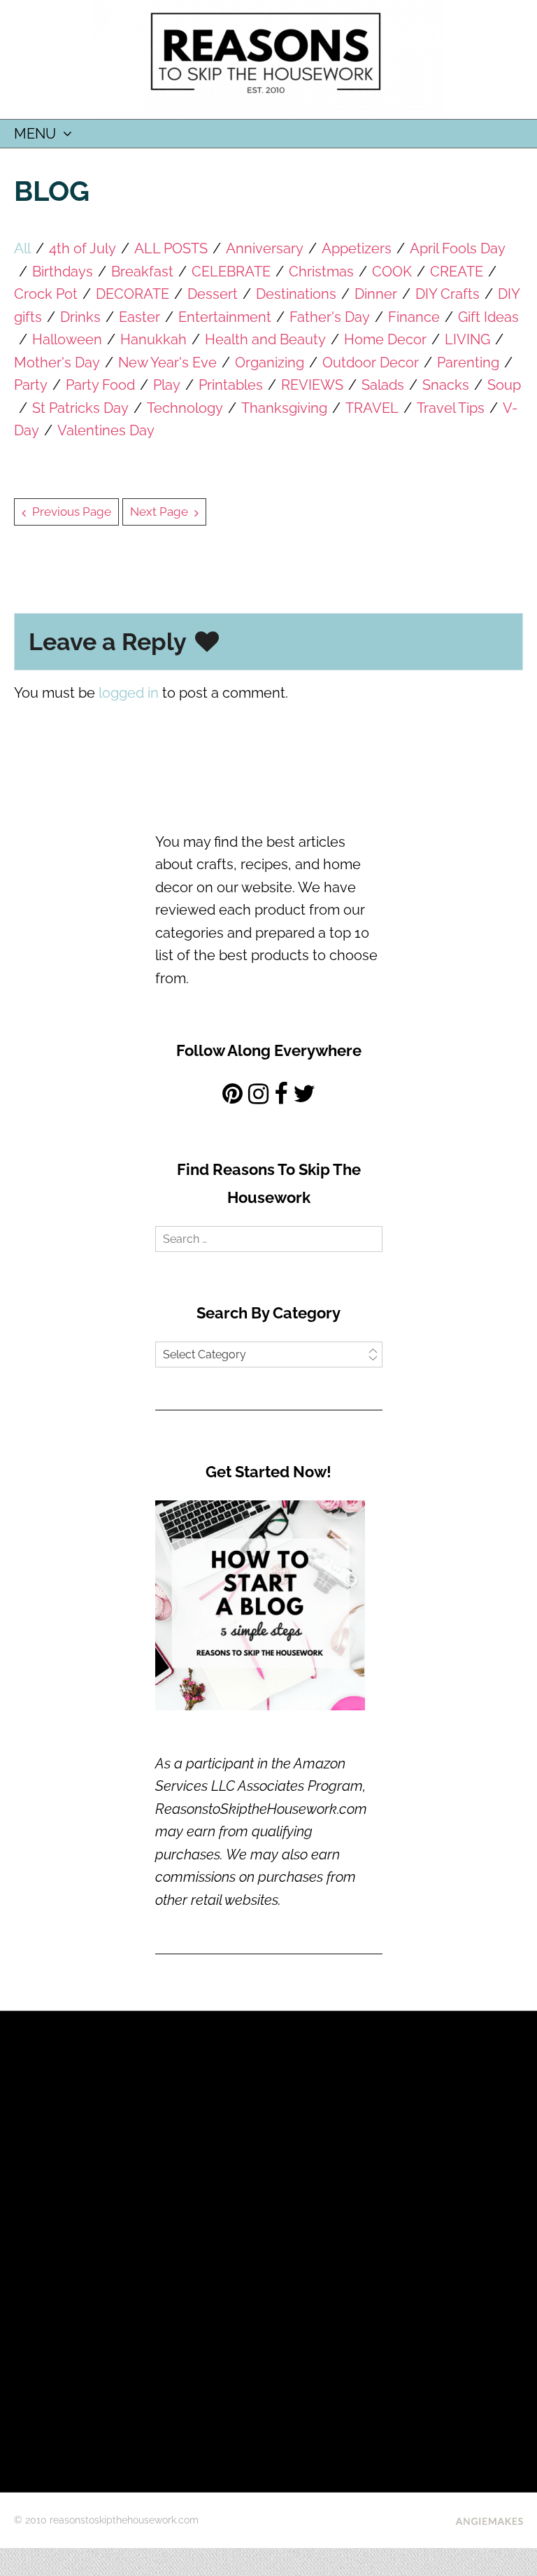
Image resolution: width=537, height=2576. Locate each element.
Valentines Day (106, 430)
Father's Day (330, 317)
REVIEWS (312, 385)
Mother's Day (57, 363)
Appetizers (357, 248)
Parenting (468, 363)
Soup (504, 385)
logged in (129, 693)
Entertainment (225, 317)
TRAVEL (372, 408)
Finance (414, 317)
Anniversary (265, 248)
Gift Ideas (488, 317)
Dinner (376, 294)
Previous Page (72, 512)
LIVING (467, 339)
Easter (139, 317)
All (22, 248)
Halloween (67, 339)
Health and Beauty (265, 339)
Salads (383, 385)
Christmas (321, 272)
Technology (185, 408)
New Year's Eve (167, 363)
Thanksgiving (284, 408)
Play (167, 385)
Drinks (80, 317)
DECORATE (133, 294)
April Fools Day (458, 248)
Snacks (446, 385)
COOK (392, 272)
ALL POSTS (171, 248)
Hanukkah (153, 339)
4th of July (83, 248)
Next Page (159, 512)
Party (31, 385)
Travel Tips (451, 408)
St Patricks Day (80, 408)
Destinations (296, 294)
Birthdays (63, 272)
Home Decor (385, 339)
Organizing (270, 363)
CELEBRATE (231, 272)
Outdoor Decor (371, 363)
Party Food (100, 385)
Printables (231, 385)
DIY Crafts (447, 294)
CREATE (457, 272)
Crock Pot (46, 294)
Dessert (213, 294)
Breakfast (142, 272)
